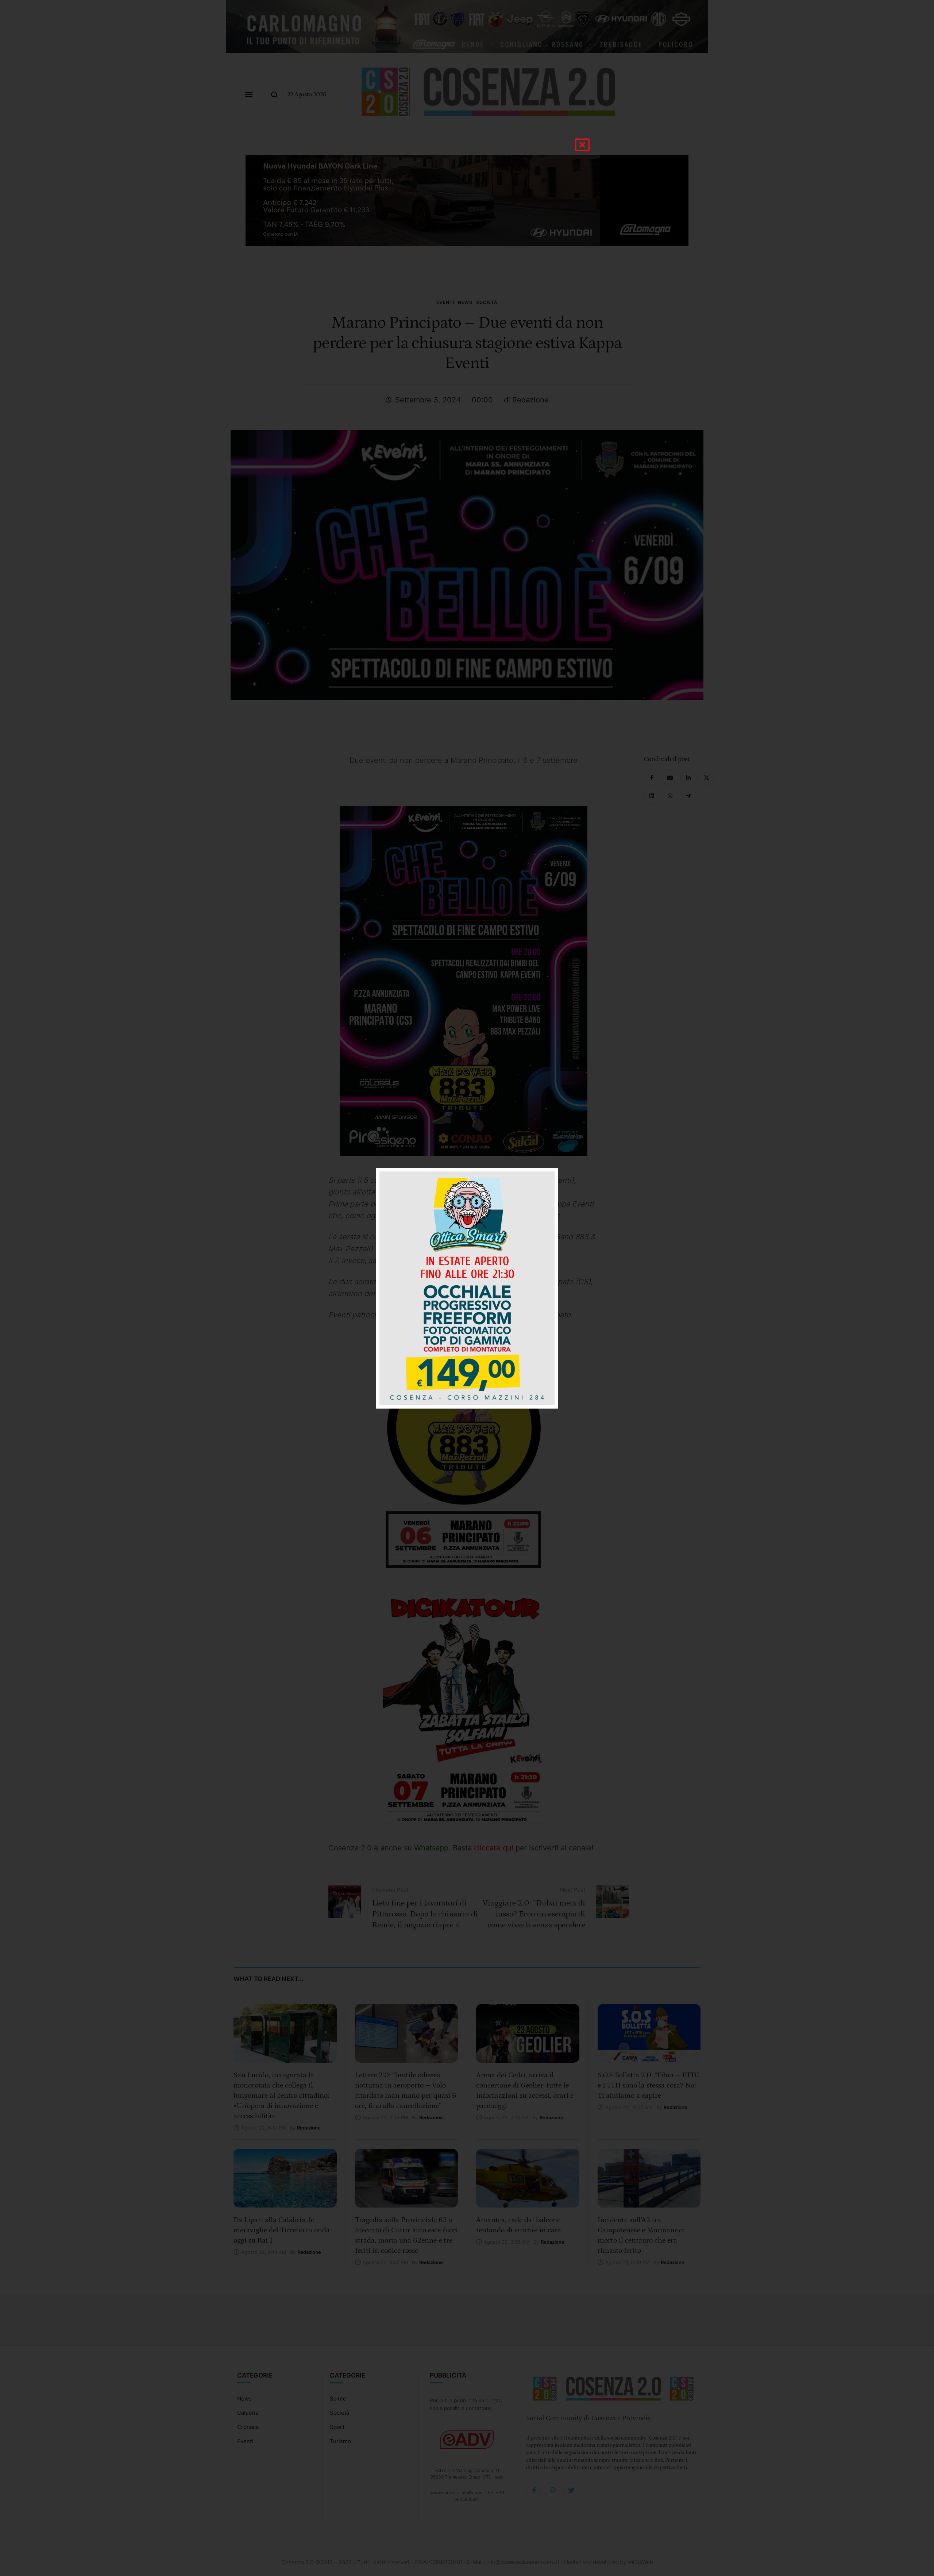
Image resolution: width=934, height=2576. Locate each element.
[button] (582, 145)
